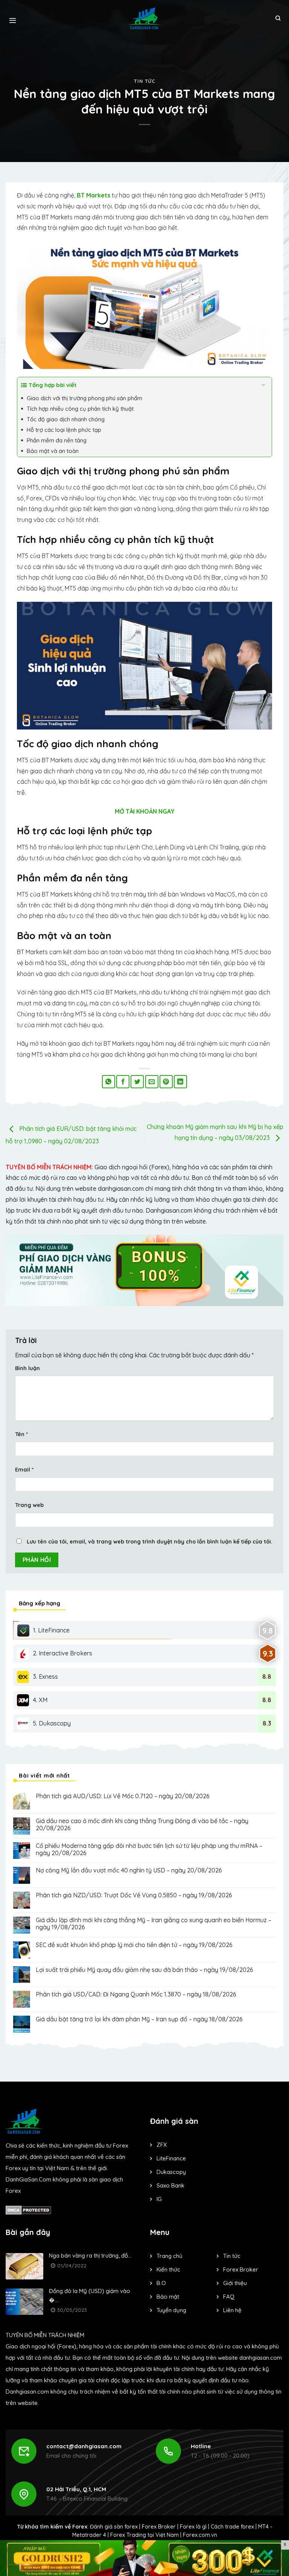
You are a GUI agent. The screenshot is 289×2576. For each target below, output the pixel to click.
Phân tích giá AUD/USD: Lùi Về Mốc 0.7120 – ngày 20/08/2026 (123, 1796)
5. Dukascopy (52, 1723)
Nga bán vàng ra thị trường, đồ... (90, 2256)
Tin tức (144, 81)
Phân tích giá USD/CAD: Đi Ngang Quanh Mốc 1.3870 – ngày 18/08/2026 (136, 1994)
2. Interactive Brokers (62, 1653)
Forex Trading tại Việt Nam (144, 2535)
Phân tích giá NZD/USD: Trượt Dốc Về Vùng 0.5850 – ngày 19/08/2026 (134, 1895)
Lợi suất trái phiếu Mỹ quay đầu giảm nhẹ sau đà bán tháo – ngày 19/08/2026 (144, 1970)
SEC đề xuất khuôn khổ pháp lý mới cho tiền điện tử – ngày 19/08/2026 (134, 1945)
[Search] (278, 18)
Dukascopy (171, 2172)
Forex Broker (159, 2527)
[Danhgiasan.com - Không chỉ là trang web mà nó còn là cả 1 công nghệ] (145, 18)
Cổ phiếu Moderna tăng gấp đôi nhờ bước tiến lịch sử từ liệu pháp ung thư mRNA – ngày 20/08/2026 (149, 1849)
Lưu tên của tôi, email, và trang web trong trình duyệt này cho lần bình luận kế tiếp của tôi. (150, 1542)
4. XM (40, 1700)
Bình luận (27, 1368)
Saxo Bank (170, 2185)
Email (24, 1470)
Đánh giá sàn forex (114, 2527)
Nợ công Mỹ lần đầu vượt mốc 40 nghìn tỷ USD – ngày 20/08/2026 (129, 1870)
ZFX (162, 2145)
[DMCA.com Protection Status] (28, 2210)
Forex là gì (193, 2527)
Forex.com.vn (200, 2535)
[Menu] (13, 18)
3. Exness (45, 1677)
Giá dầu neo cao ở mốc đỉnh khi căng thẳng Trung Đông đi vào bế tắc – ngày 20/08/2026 (142, 1825)
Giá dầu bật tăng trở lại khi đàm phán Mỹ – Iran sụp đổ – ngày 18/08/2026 (139, 2019)
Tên (21, 1434)
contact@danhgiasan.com (84, 2446)
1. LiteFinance (51, 1630)
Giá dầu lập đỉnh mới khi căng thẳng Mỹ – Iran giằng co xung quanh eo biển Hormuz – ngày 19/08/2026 (154, 1924)
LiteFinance (171, 2158)
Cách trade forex (232, 2527)
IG (159, 2199)
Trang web (29, 1505)
